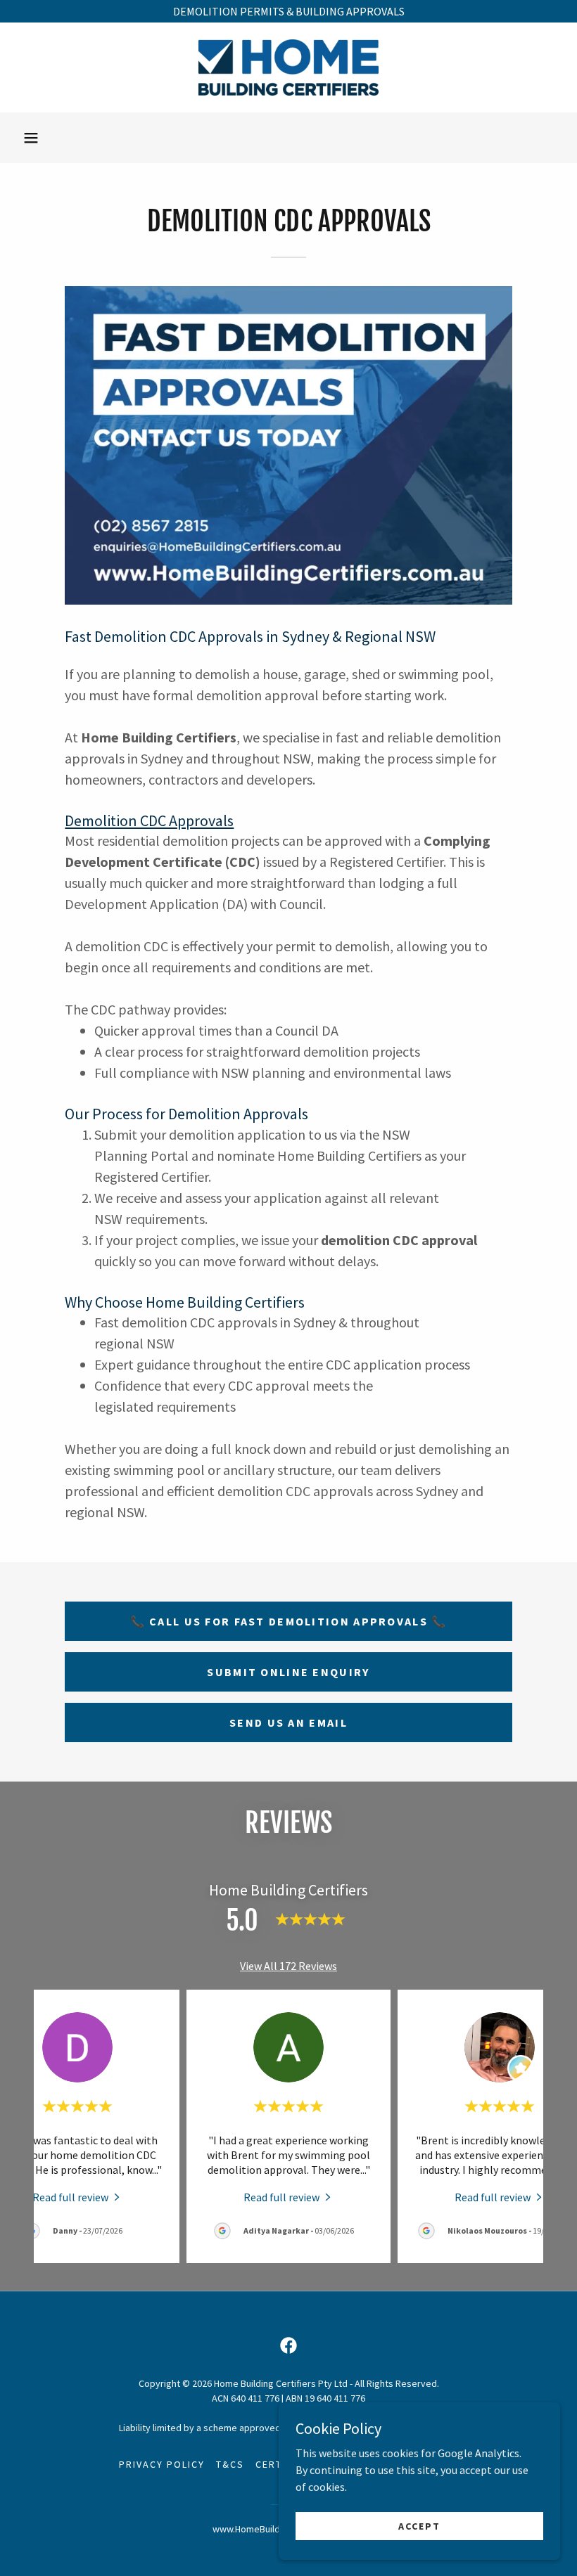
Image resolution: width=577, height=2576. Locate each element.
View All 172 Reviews (288, 1966)
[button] (31, 138)
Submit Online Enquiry (288, 1672)
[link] (288, 67)
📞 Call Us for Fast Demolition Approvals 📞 (289, 1621)
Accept (419, 2525)
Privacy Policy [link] (162, 2464)
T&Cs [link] (230, 2464)
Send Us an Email (288, 1722)
